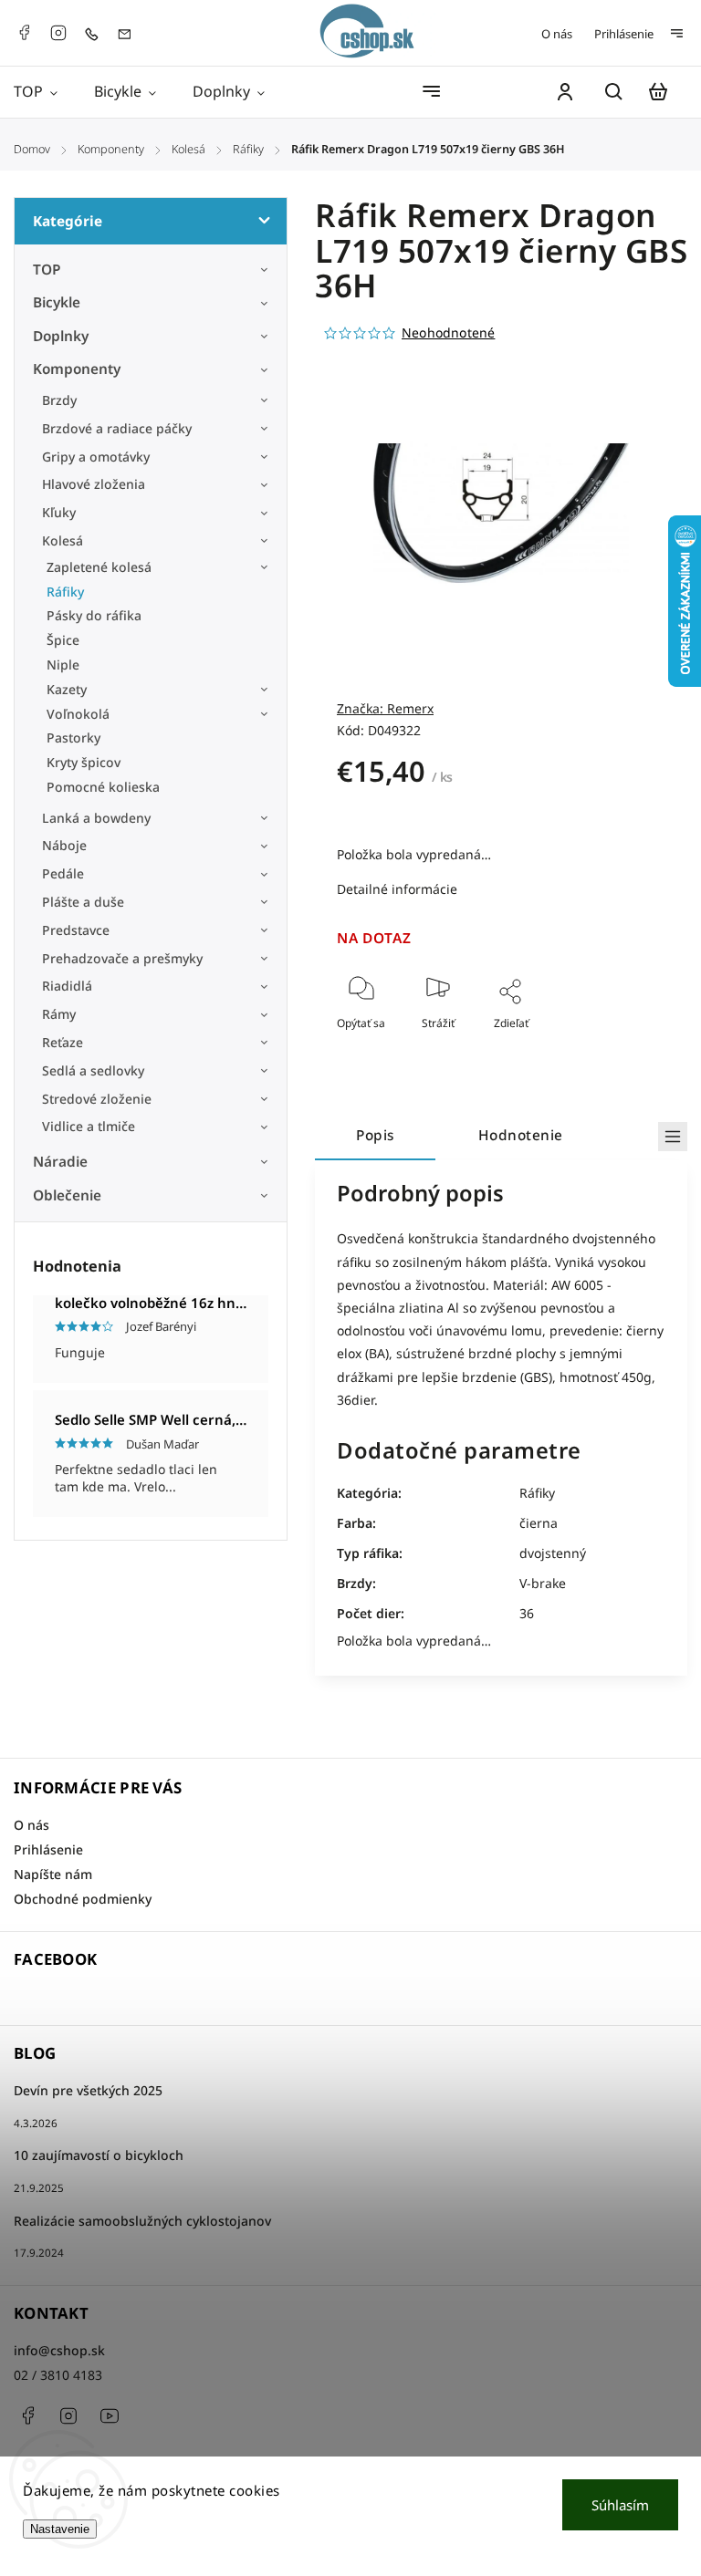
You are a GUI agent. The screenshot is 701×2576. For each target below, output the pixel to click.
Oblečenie (67, 1195)
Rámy (59, 1014)
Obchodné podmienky (83, 1899)
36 (527, 1613)
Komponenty (77, 369)
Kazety (67, 689)
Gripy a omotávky (96, 457)
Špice (63, 640)
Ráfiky (65, 592)
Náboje (64, 845)
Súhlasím (620, 2505)
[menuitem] (45, 92)
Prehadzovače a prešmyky (122, 958)
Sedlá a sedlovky (93, 1070)
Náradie (60, 1162)
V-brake (543, 1583)
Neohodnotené (448, 333)
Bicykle (57, 302)
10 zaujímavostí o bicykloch (99, 2155)
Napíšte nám (53, 1874)
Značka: (385, 708)
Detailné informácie (397, 889)
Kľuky (59, 512)
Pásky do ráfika (94, 615)
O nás (557, 34)
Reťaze (63, 1042)
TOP (47, 270)
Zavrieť (606, 1048)
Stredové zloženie (97, 1099)
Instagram (58, 33)
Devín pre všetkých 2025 (88, 2090)
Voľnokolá (78, 714)
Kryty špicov (84, 762)
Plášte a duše (83, 902)
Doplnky (61, 336)
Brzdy (59, 400)
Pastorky (73, 737)
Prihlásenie (624, 34)
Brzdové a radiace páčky (117, 428)
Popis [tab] (375, 1135)
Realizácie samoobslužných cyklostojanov (142, 2221)
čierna (539, 1523)
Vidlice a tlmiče (89, 1126)
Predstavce (76, 930)
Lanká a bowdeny (96, 818)
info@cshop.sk (59, 2350)
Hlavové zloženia (94, 484)
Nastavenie (60, 2529)
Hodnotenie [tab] (521, 1135)
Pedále (63, 873)
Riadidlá (67, 986)
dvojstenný (553, 1553)
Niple (63, 665)
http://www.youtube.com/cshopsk (110, 2415)
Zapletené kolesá (99, 567)
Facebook (24, 33)
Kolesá (63, 540)
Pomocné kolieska (103, 787)
